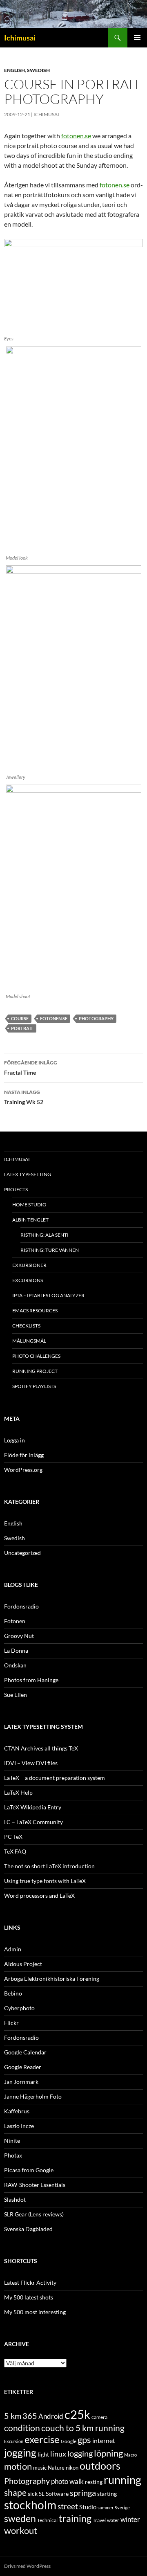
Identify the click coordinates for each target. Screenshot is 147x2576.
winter (130, 2520)
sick (33, 2494)
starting (107, 2494)
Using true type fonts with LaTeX (45, 1881)
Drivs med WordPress (27, 2566)
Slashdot (15, 2199)
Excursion (14, 2441)
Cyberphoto (19, 2008)
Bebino (13, 1993)
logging (80, 2453)
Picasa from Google (29, 2170)
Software (57, 2494)
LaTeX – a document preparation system (55, 1778)
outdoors (100, 2466)
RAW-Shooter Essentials (35, 2185)
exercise (42, 2439)
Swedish (38, 70)
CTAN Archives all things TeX (41, 1748)
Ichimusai (20, 38)
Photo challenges (36, 1356)
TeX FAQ (15, 1851)
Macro (130, 2455)
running (122, 2480)
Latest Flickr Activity (30, 2282)
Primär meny (137, 38)
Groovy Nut (19, 1636)
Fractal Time (31, 1068)
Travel (99, 2520)
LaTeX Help (18, 1792)
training (75, 2519)
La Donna (16, 1650)
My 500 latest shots (29, 2297)
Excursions (28, 1280)
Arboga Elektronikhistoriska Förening (52, 1979)
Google (69, 2441)
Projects (16, 1189)
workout (21, 2530)
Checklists (26, 1326)
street (68, 2506)
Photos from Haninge (31, 1680)
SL (42, 2494)
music (40, 2468)
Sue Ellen (16, 1695)
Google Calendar (25, 2052)
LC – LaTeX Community (33, 1822)
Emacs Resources (35, 1310)
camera (99, 2417)
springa (83, 2493)
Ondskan (15, 1665)
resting (94, 2482)
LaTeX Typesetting (28, 1174)
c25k (77, 2414)
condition (22, 2428)
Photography (96, 1018)
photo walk (67, 2482)
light (43, 2455)
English (14, 70)
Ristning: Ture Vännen (50, 1250)
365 (30, 2416)
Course (20, 1018)
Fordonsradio (21, 1606)
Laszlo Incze (19, 2126)
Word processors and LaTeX (39, 1895)
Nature (56, 2468)
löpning (108, 2453)
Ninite (12, 2141)
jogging (20, 2452)
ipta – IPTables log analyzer (48, 1295)
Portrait (22, 1028)
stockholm (30, 2505)
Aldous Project (23, 1964)
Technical (47, 2520)
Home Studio (29, 1205)
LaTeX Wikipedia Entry (33, 1807)
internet (104, 2440)
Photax (13, 2155)
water (113, 2520)
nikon (72, 2468)
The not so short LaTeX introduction (49, 1866)
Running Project (35, 1371)
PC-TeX (13, 1837)
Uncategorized (22, 1553)
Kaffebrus (17, 2111)
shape (15, 2492)
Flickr (11, 2023)
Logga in (14, 1440)
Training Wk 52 (24, 1097)
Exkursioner (29, 1265)
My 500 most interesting (35, 2312)
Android (51, 2416)
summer (106, 2507)
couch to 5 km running (83, 2428)
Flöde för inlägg (24, 1455)
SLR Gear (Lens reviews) (34, 2214)
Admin (13, 1949)
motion (18, 2466)
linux (58, 2454)
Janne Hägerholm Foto (33, 2096)
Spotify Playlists (34, 1386)
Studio (88, 2507)
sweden (20, 2518)
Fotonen (15, 1621)
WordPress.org (23, 1470)
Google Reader (23, 2067)
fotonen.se (76, 136)
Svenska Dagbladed (28, 2229)
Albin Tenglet (30, 1220)
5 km (13, 2416)
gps (84, 2440)
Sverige (122, 2507)
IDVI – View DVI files (31, 1763)
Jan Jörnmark (21, 2082)
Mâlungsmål (29, 1341)
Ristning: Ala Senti (45, 1235)
